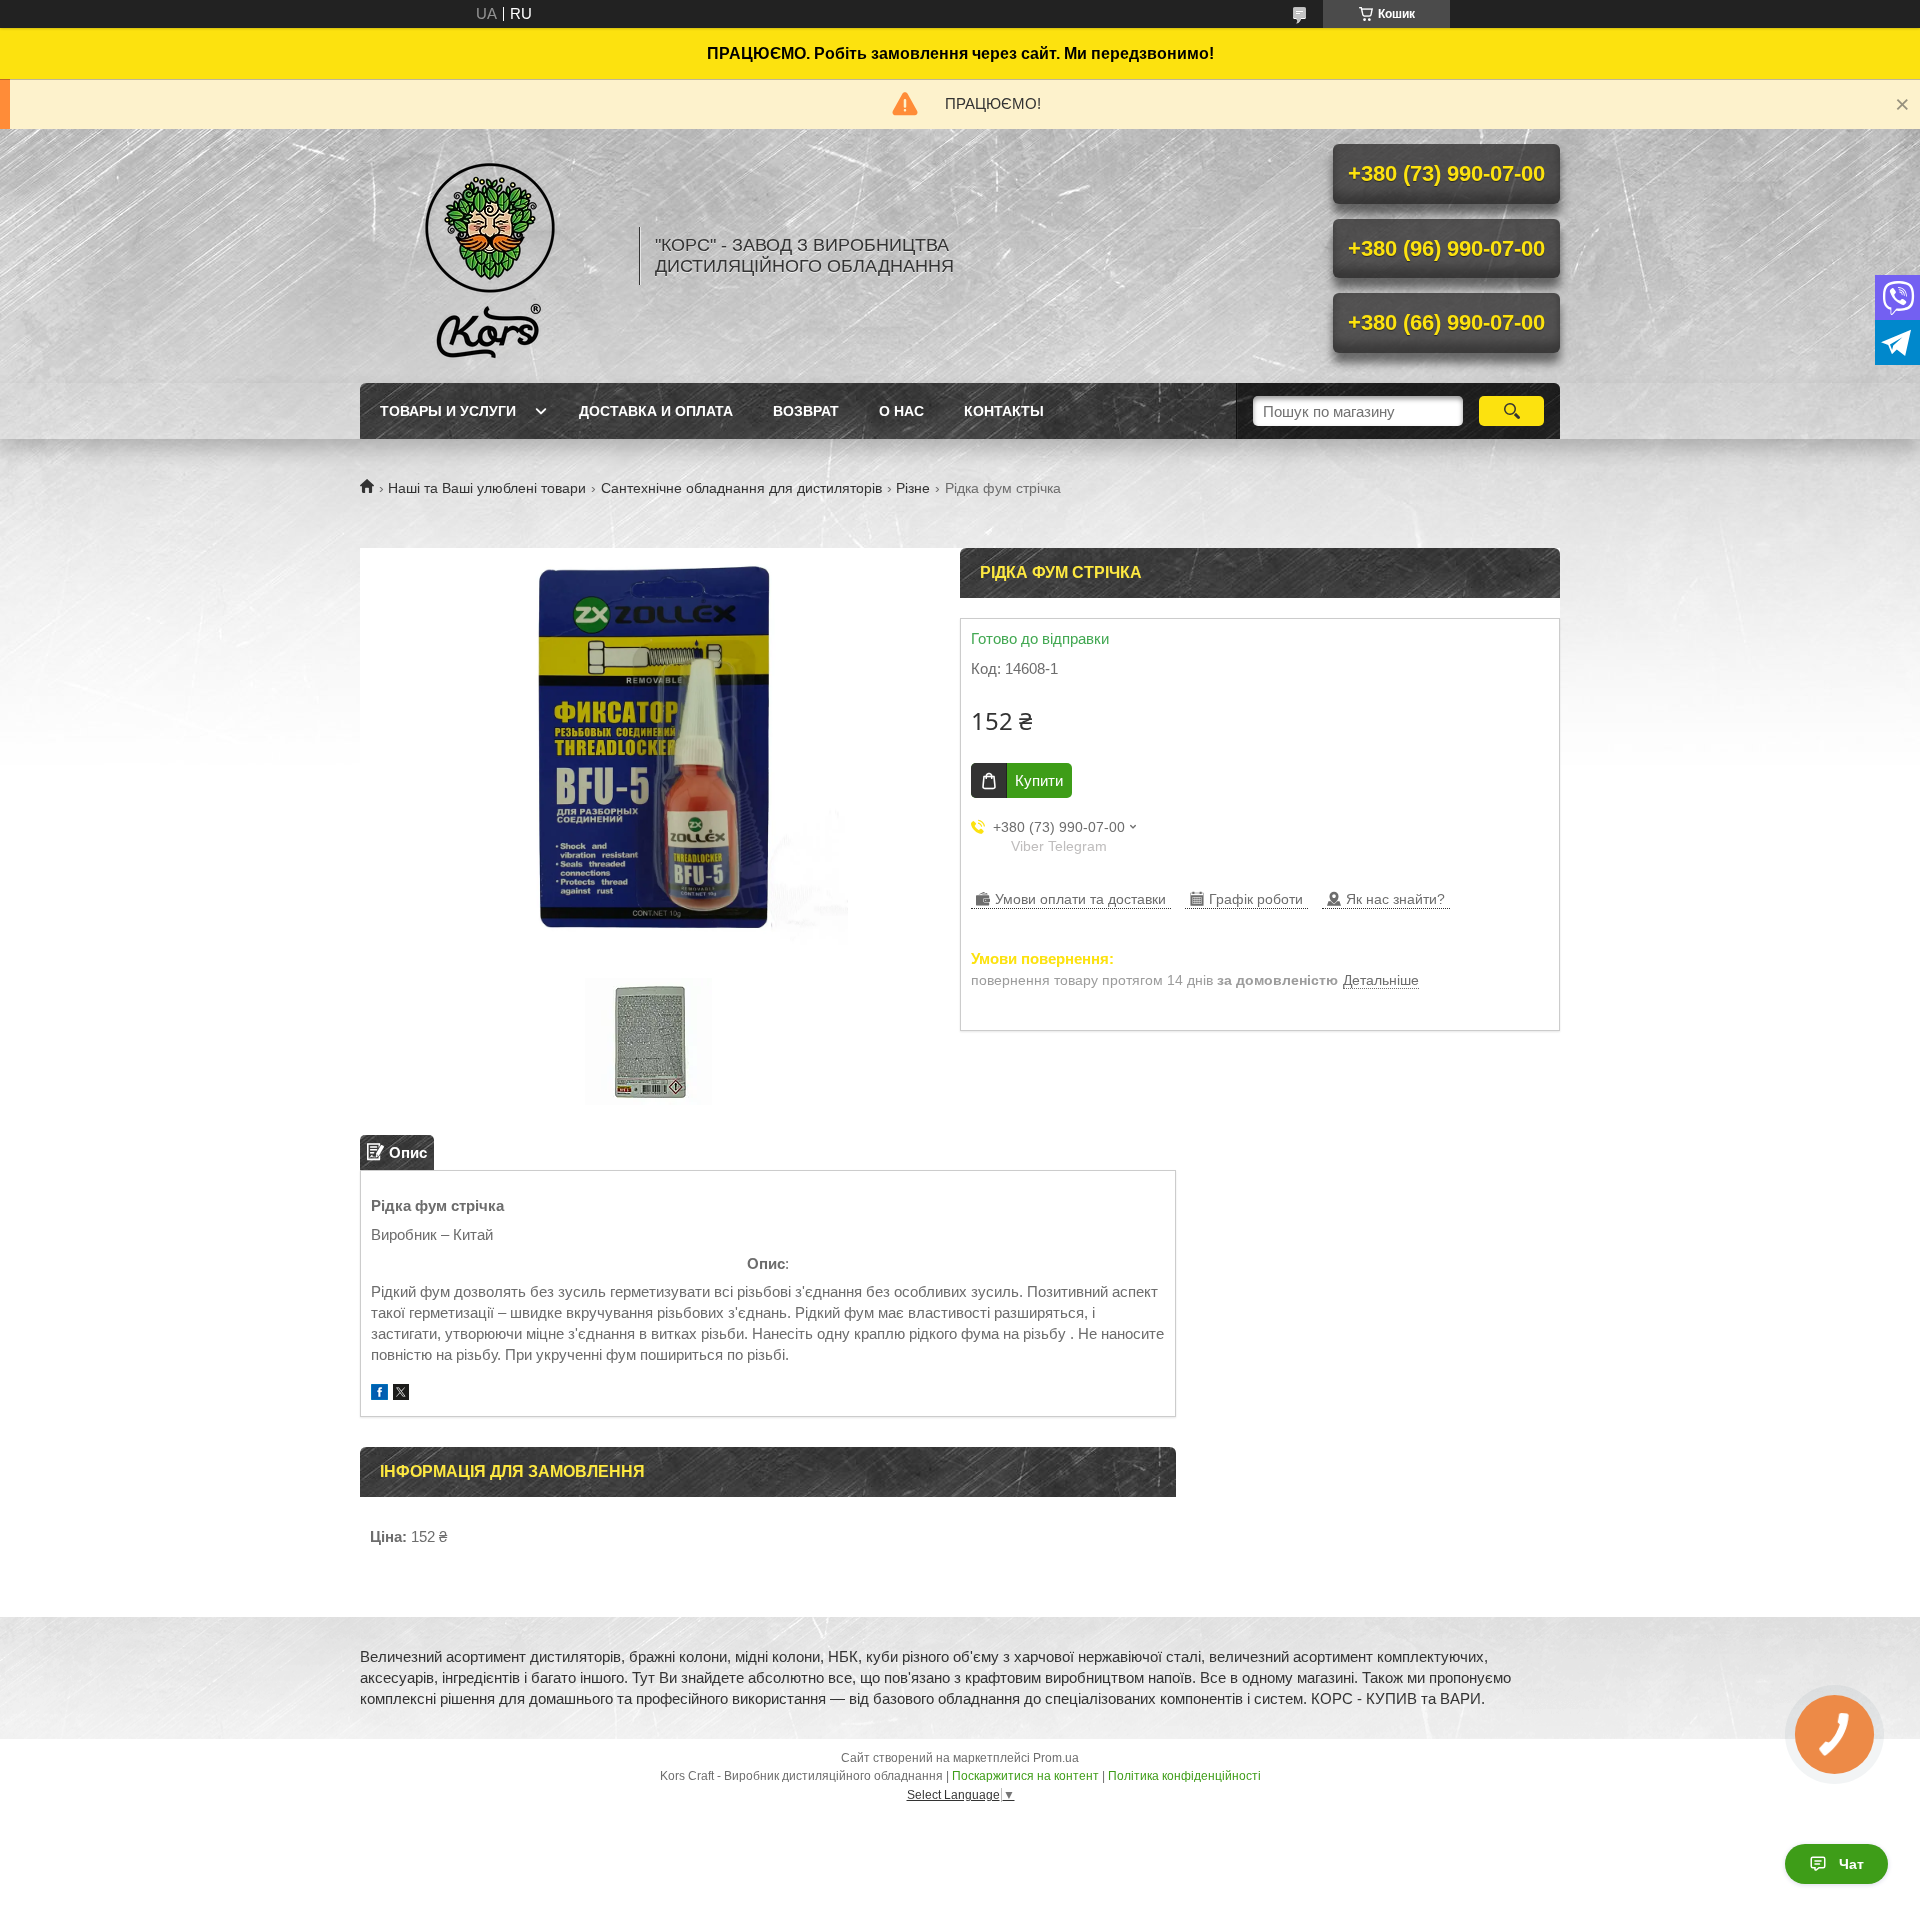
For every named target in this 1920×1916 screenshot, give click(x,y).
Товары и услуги (448, 411)
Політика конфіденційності (1184, 1776)
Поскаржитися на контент (1025, 1776)
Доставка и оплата (656, 411)
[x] (401, 1394)
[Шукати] (1511, 411)
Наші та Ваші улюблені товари (487, 488)
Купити (1039, 780)
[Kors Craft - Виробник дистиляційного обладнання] (490, 256)
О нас (901, 411)
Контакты (1004, 411)
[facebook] (379, 1394)
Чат (1851, 1864)
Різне (913, 488)
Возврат (806, 411)
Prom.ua (1056, 1758)
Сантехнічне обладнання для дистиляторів (741, 488)
